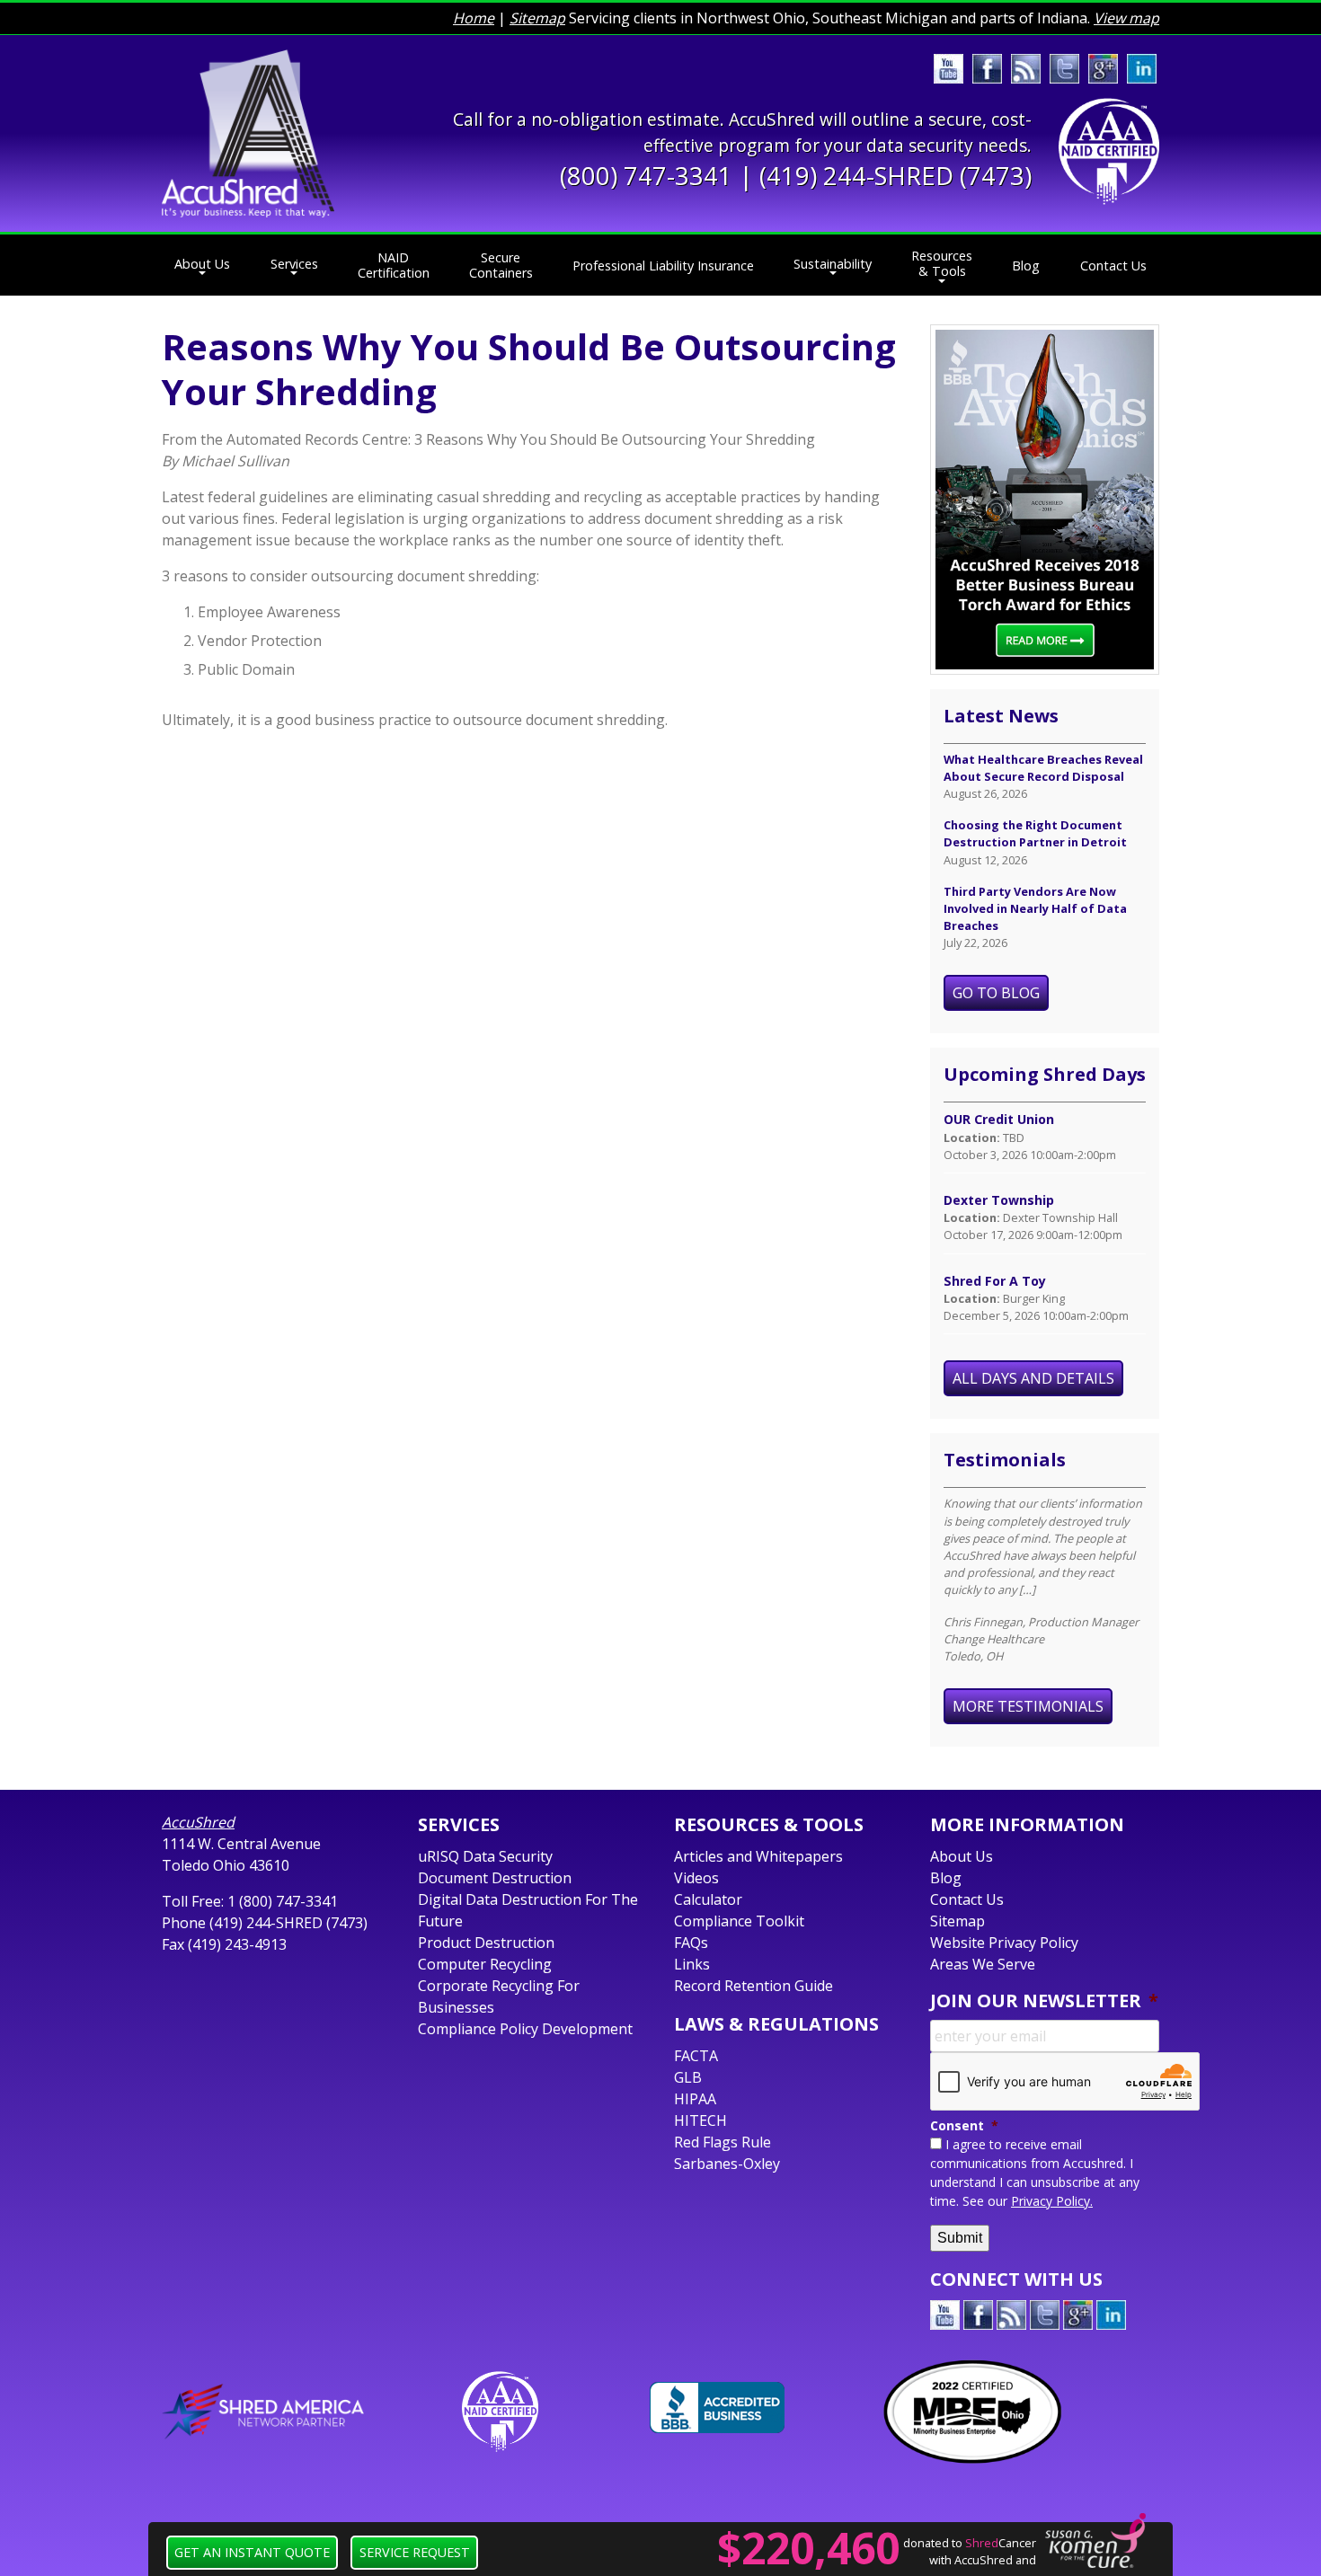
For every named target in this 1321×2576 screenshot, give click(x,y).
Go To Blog (996, 993)
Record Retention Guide (754, 1986)
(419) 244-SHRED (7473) (895, 176)
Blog (1026, 266)
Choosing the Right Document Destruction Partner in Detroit (1035, 833)
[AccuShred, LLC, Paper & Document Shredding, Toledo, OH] (717, 2408)
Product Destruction (486, 1943)
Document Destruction (495, 1878)
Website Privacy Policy (1004, 1943)
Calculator (708, 1899)
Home (474, 18)
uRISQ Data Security (485, 1856)
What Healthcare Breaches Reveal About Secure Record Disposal (1043, 768)
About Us (202, 264)
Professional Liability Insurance (663, 266)
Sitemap (537, 18)
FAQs (691, 1943)
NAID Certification (394, 265)
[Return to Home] (248, 132)
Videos (696, 1878)
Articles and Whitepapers (758, 1856)
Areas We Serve (983, 1964)
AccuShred (198, 1822)
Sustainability (833, 264)
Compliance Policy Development (525, 2029)
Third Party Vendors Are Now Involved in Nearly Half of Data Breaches (1035, 908)
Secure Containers (501, 265)
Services (294, 264)
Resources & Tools (942, 263)
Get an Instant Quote (252, 2552)
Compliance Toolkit (739, 1921)
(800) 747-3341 (646, 176)
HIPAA (695, 2099)
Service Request (415, 2552)
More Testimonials (1028, 1706)
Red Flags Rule (723, 2142)
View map (1126, 18)
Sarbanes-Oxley (727, 2164)
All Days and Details (1033, 1378)
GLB (688, 2077)
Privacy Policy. (1052, 2201)
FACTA (696, 2056)
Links (692, 1964)
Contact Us (1113, 266)
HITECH (700, 2120)
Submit (960, 2238)
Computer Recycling (485, 1964)
